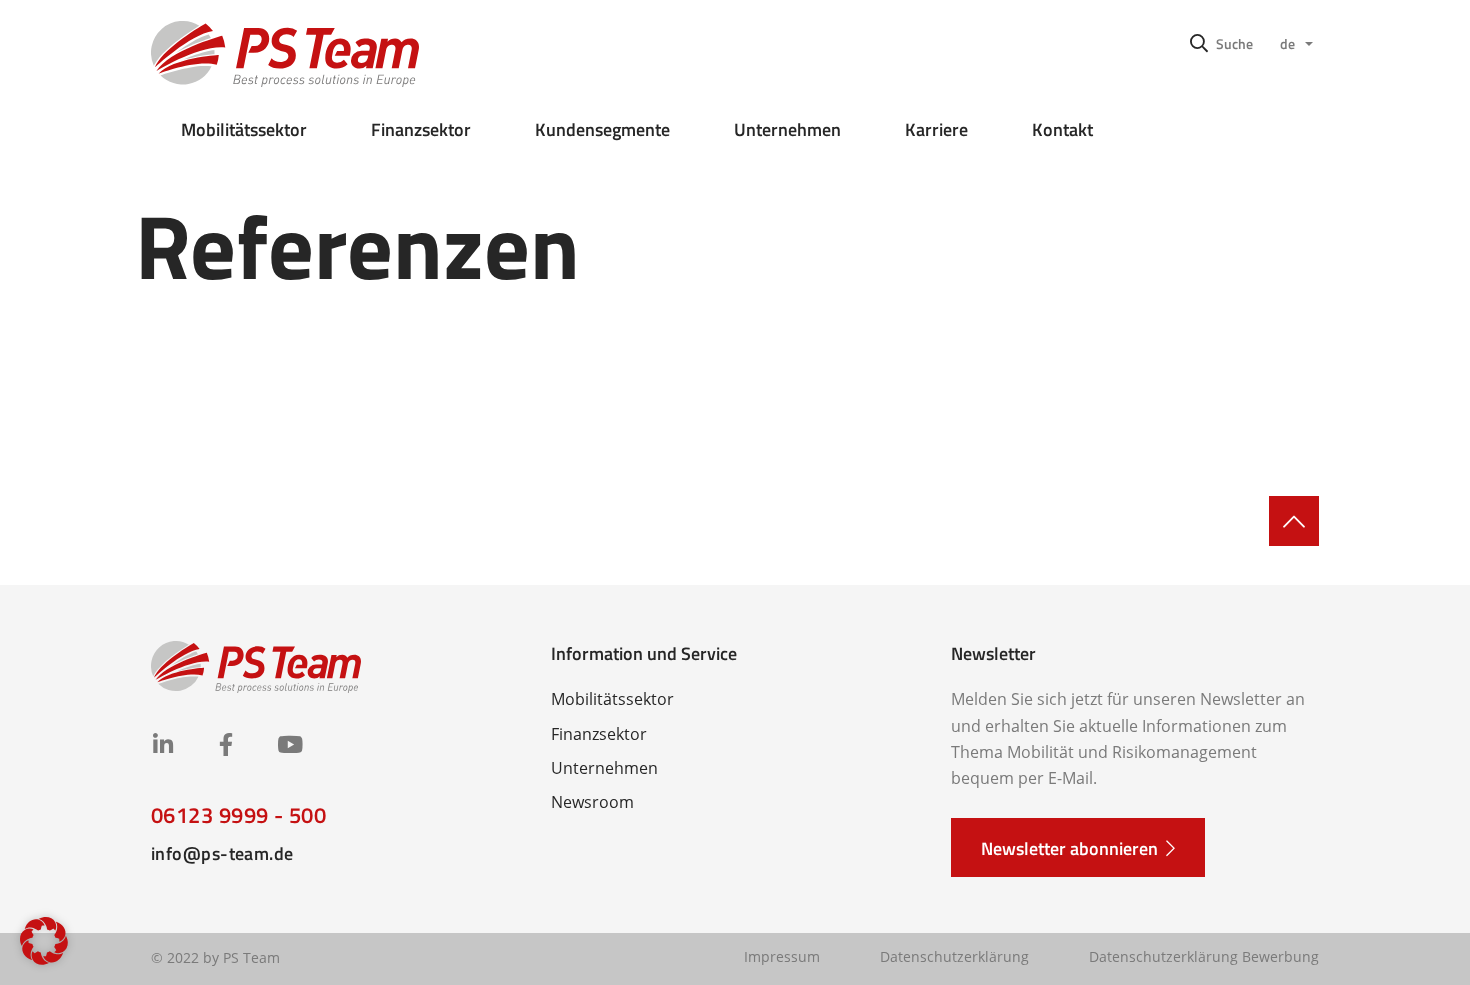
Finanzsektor (421, 129)
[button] (1221, 42)
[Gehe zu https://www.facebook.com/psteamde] (225, 746)
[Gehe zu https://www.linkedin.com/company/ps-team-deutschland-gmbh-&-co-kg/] (162, 746)
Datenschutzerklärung (954, 956)
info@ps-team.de (222, 853)
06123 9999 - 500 (238, 815)
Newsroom (592, 802)
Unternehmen (787, 129)
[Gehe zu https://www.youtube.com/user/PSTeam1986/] (288, 746)
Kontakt (1062, 129)
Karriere (936, 129)
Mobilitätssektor (244, 129)
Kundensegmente (602, 129)
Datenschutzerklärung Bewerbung (1204, 956)
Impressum (782, 956)
